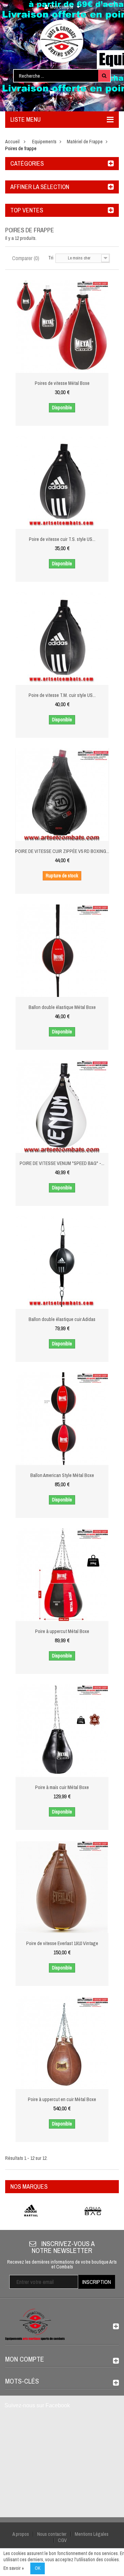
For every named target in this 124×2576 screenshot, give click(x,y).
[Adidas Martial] (31, 2211)
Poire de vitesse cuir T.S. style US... (62, 539)
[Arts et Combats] (62, 41)
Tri (51, 258)
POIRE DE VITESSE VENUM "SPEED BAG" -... (62, 1163)
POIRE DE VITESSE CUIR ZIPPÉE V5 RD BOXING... (62, 851)
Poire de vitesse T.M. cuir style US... (62, 695)
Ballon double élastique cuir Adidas (62, 1319)
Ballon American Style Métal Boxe (62, 1475)
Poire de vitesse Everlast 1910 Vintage (62, 1943)
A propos (21, 2534)
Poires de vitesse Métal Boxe (62, 383)
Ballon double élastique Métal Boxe (62, 1007)
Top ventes (27, 210)
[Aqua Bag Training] (93, 2211)
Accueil (12, 142)
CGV (62, 2540)
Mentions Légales (92, 2534)
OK (38, 2568)
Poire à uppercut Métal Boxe (62, 1631)
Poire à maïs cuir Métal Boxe (62, 1787)
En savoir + (14, 2568)
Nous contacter (52, 2534)
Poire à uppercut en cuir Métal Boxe (62, 2099)
